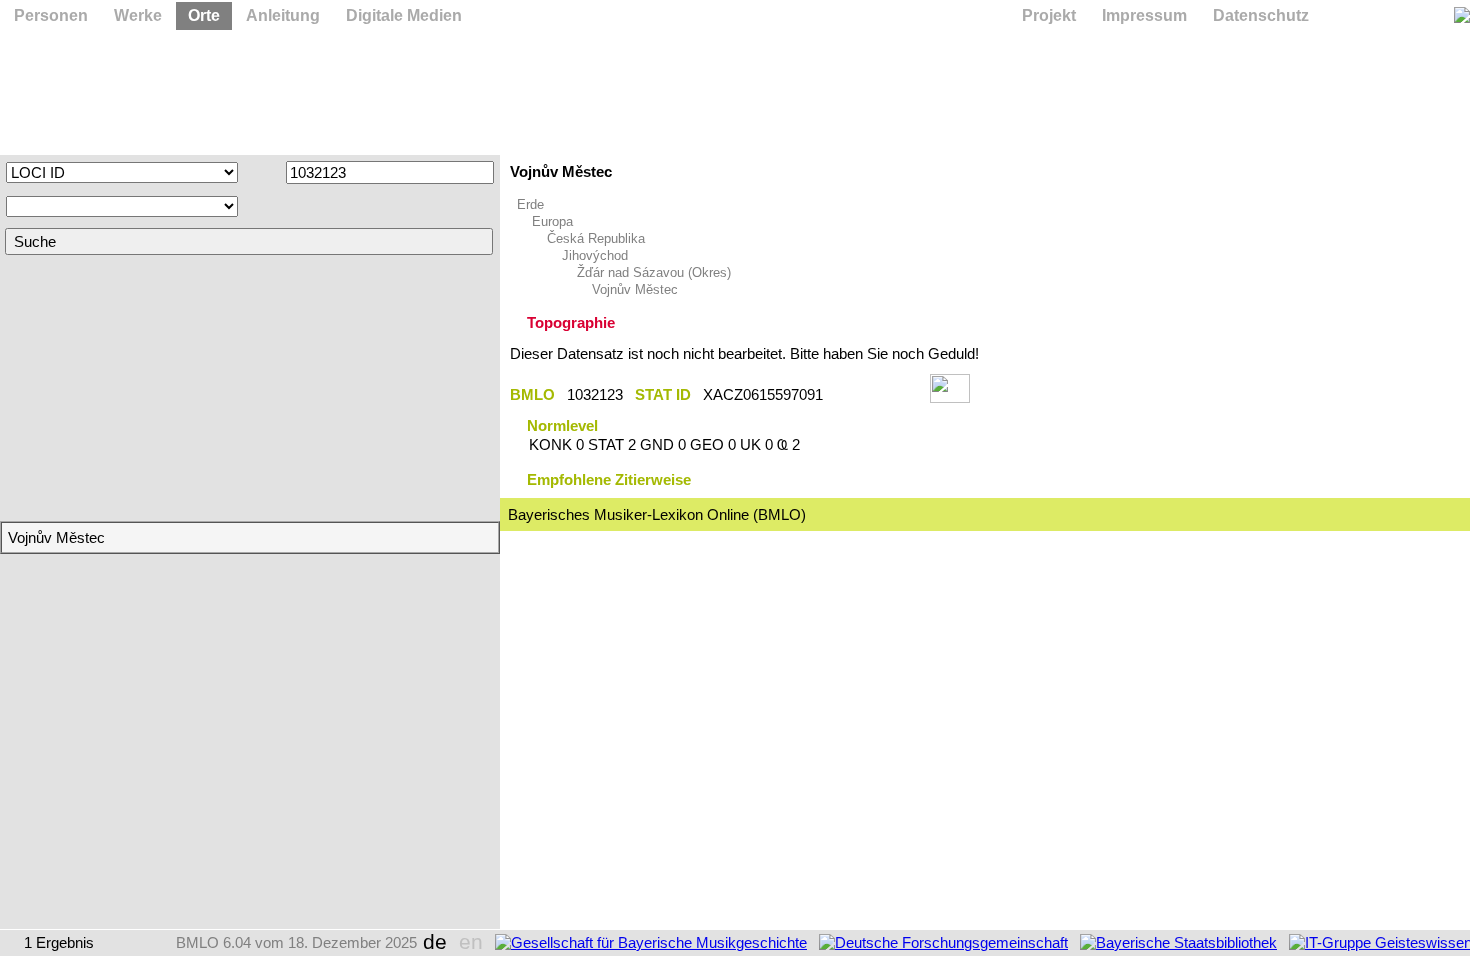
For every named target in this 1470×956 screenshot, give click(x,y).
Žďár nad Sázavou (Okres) (654, 272)
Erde (530, 204)
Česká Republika (596, 238)
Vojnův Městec (635, 289)
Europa (552, 221)
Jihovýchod (595, 255)
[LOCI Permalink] (876, 394)
